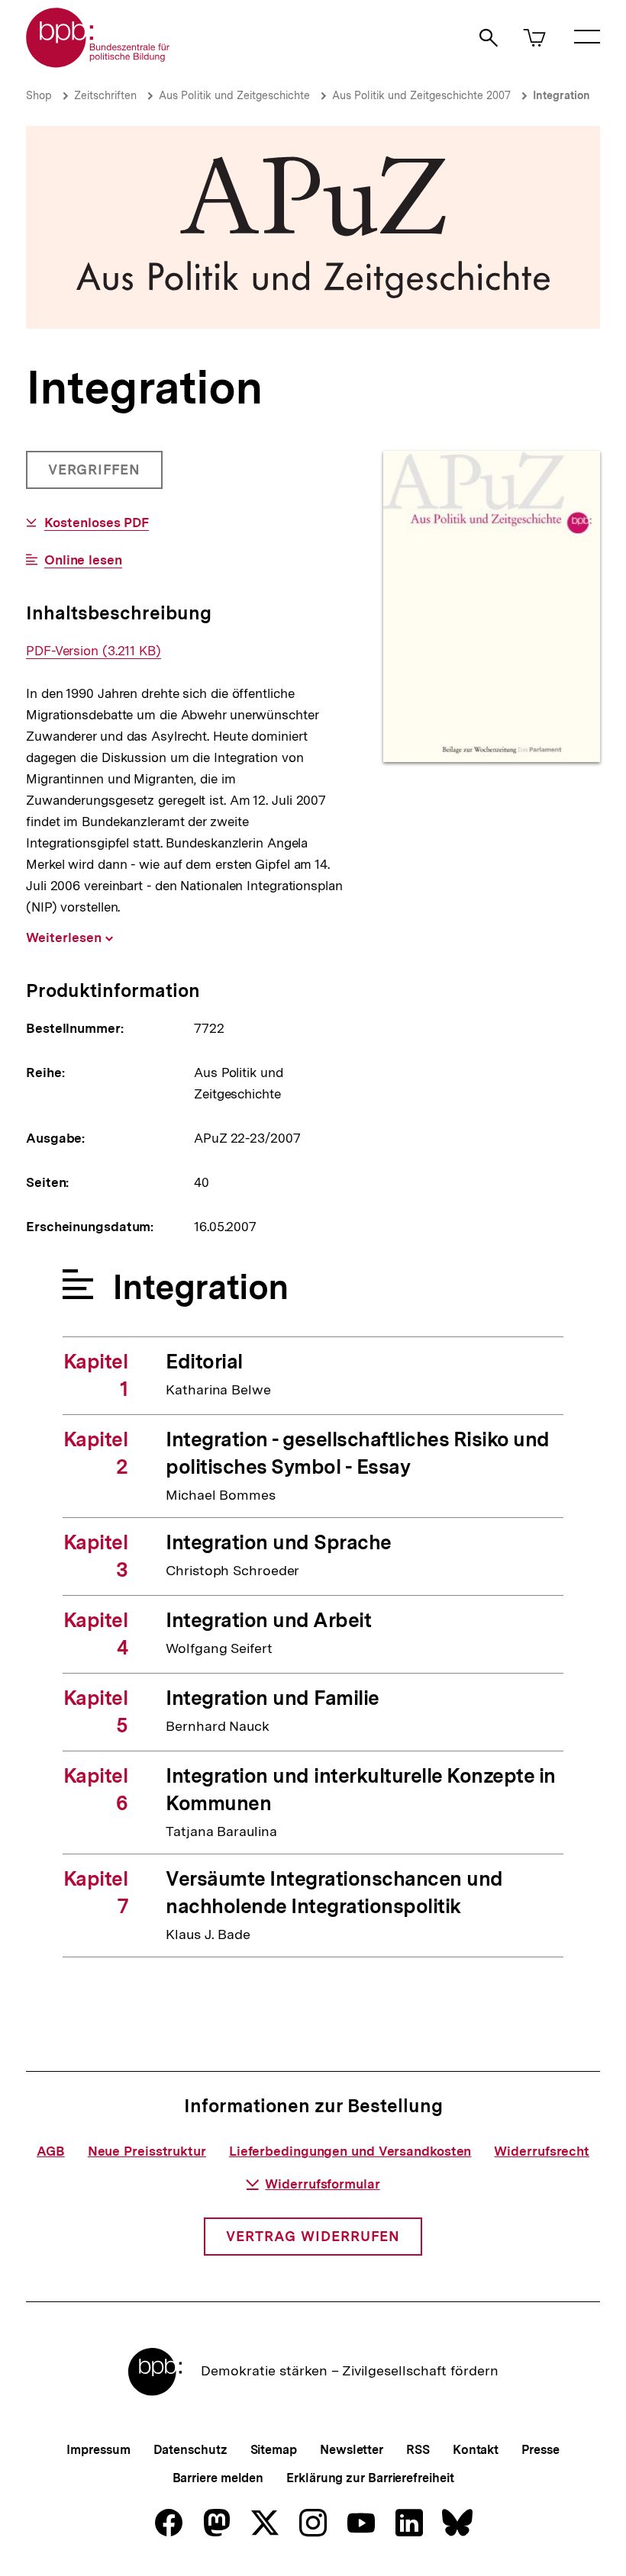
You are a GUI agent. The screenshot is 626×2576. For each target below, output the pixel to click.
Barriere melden (218, 2478)
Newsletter (352, 2450)
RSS (418, 2450)
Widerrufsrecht (542, 2151)
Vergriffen (96, 475)
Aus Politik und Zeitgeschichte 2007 (421, 95)
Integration (561, 95)
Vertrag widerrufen (313, 2236)
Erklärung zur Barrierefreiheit (370, 2478)
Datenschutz (190, 2450)
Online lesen (83, 560)
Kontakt (476, 2450)
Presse (540, 2450)
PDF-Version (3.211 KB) (94, 651)
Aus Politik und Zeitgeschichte (234, 95)
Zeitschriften (105, 95)
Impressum (98, 2450)
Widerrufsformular (322, 2184)
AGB (51, 2151)
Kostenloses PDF (97, 523)
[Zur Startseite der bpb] (98, 63)
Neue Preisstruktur (147, 2151)
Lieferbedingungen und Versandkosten (350, 2151)
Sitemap (274, 2450)
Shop (39, 95)
